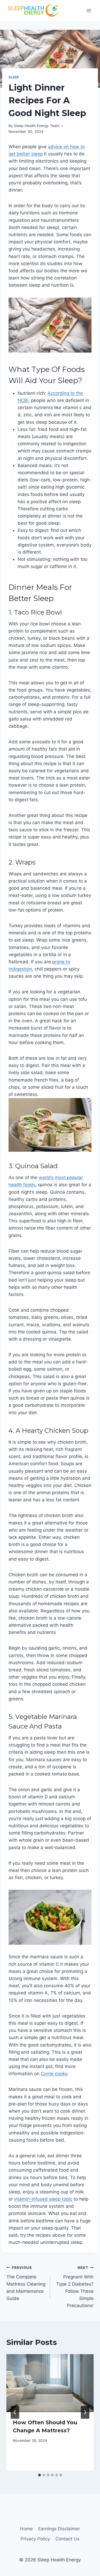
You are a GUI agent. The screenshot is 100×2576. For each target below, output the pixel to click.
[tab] (39, 2475)
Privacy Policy (35, 2539)
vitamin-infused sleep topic (43, 2199)
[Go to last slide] (15, 2412)
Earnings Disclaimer (59, 2529)
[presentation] (50, 2383)
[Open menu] (89, 10)
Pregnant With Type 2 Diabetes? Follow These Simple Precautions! (75, 2287)
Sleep (14, 77)
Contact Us (67, 2539)
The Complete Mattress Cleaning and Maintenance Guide (26, 2283)
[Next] (85, 2412)
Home (26, 2529)
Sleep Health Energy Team (37, 126)
